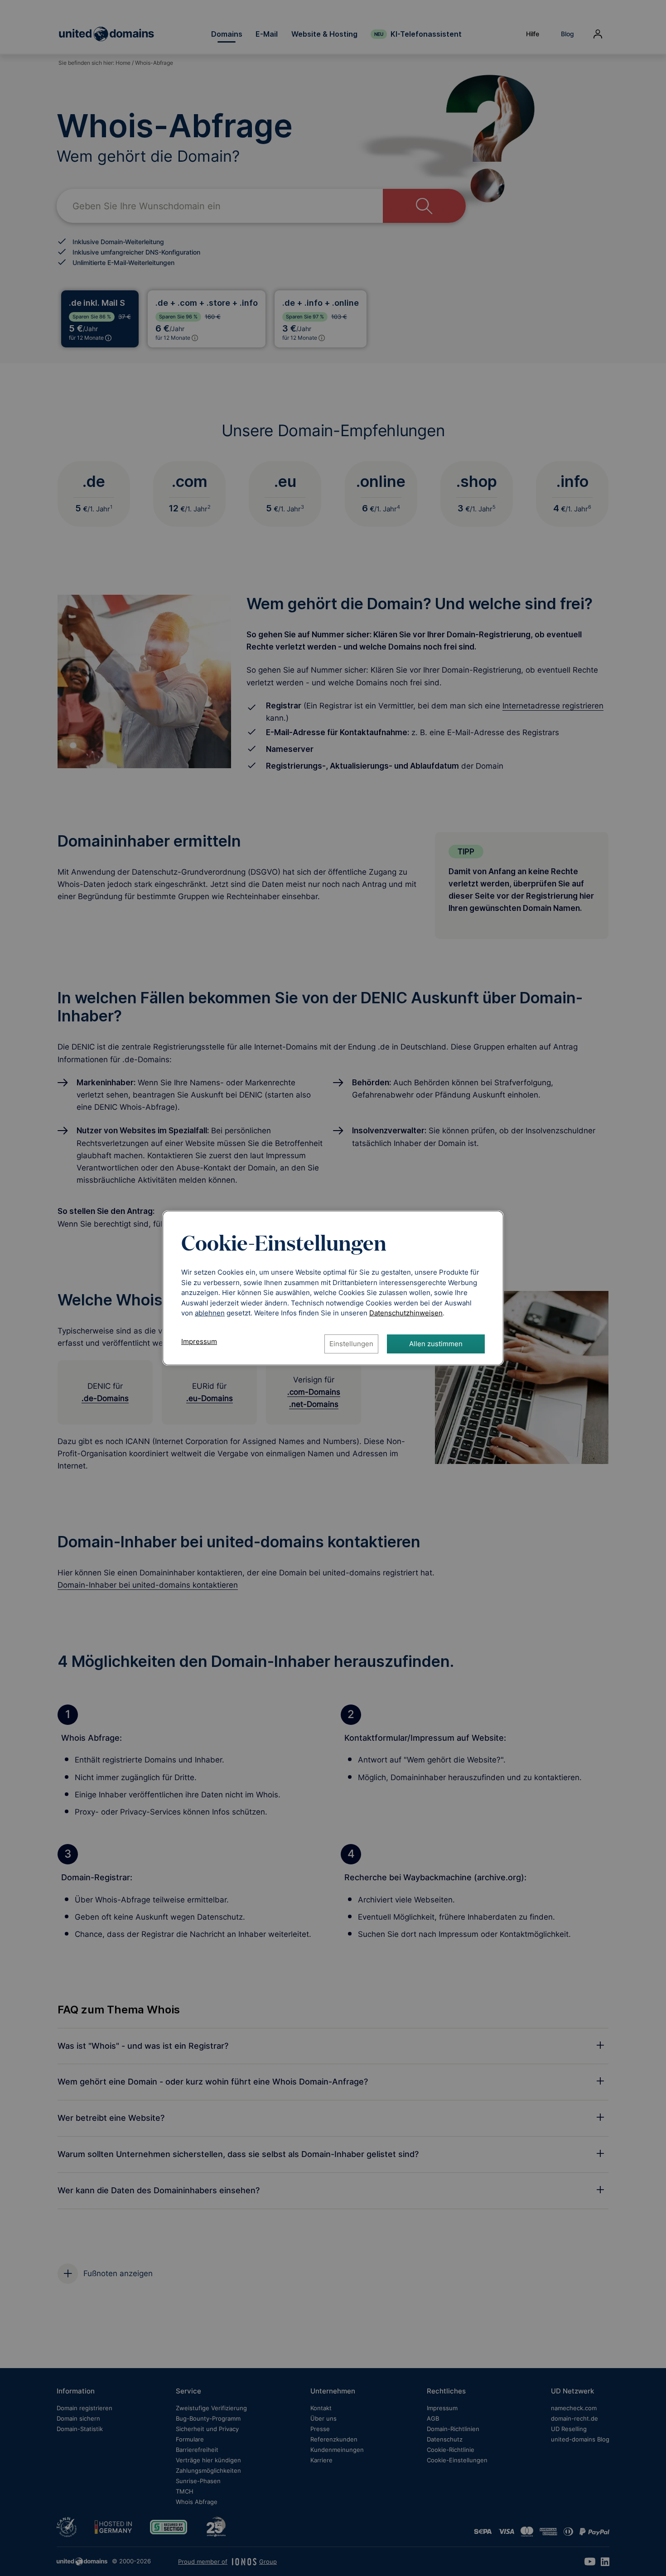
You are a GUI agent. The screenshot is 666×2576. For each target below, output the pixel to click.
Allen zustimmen (436, 1344)
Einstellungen (351, 1344)
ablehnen (210, 1313)
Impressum (199, 1341)
